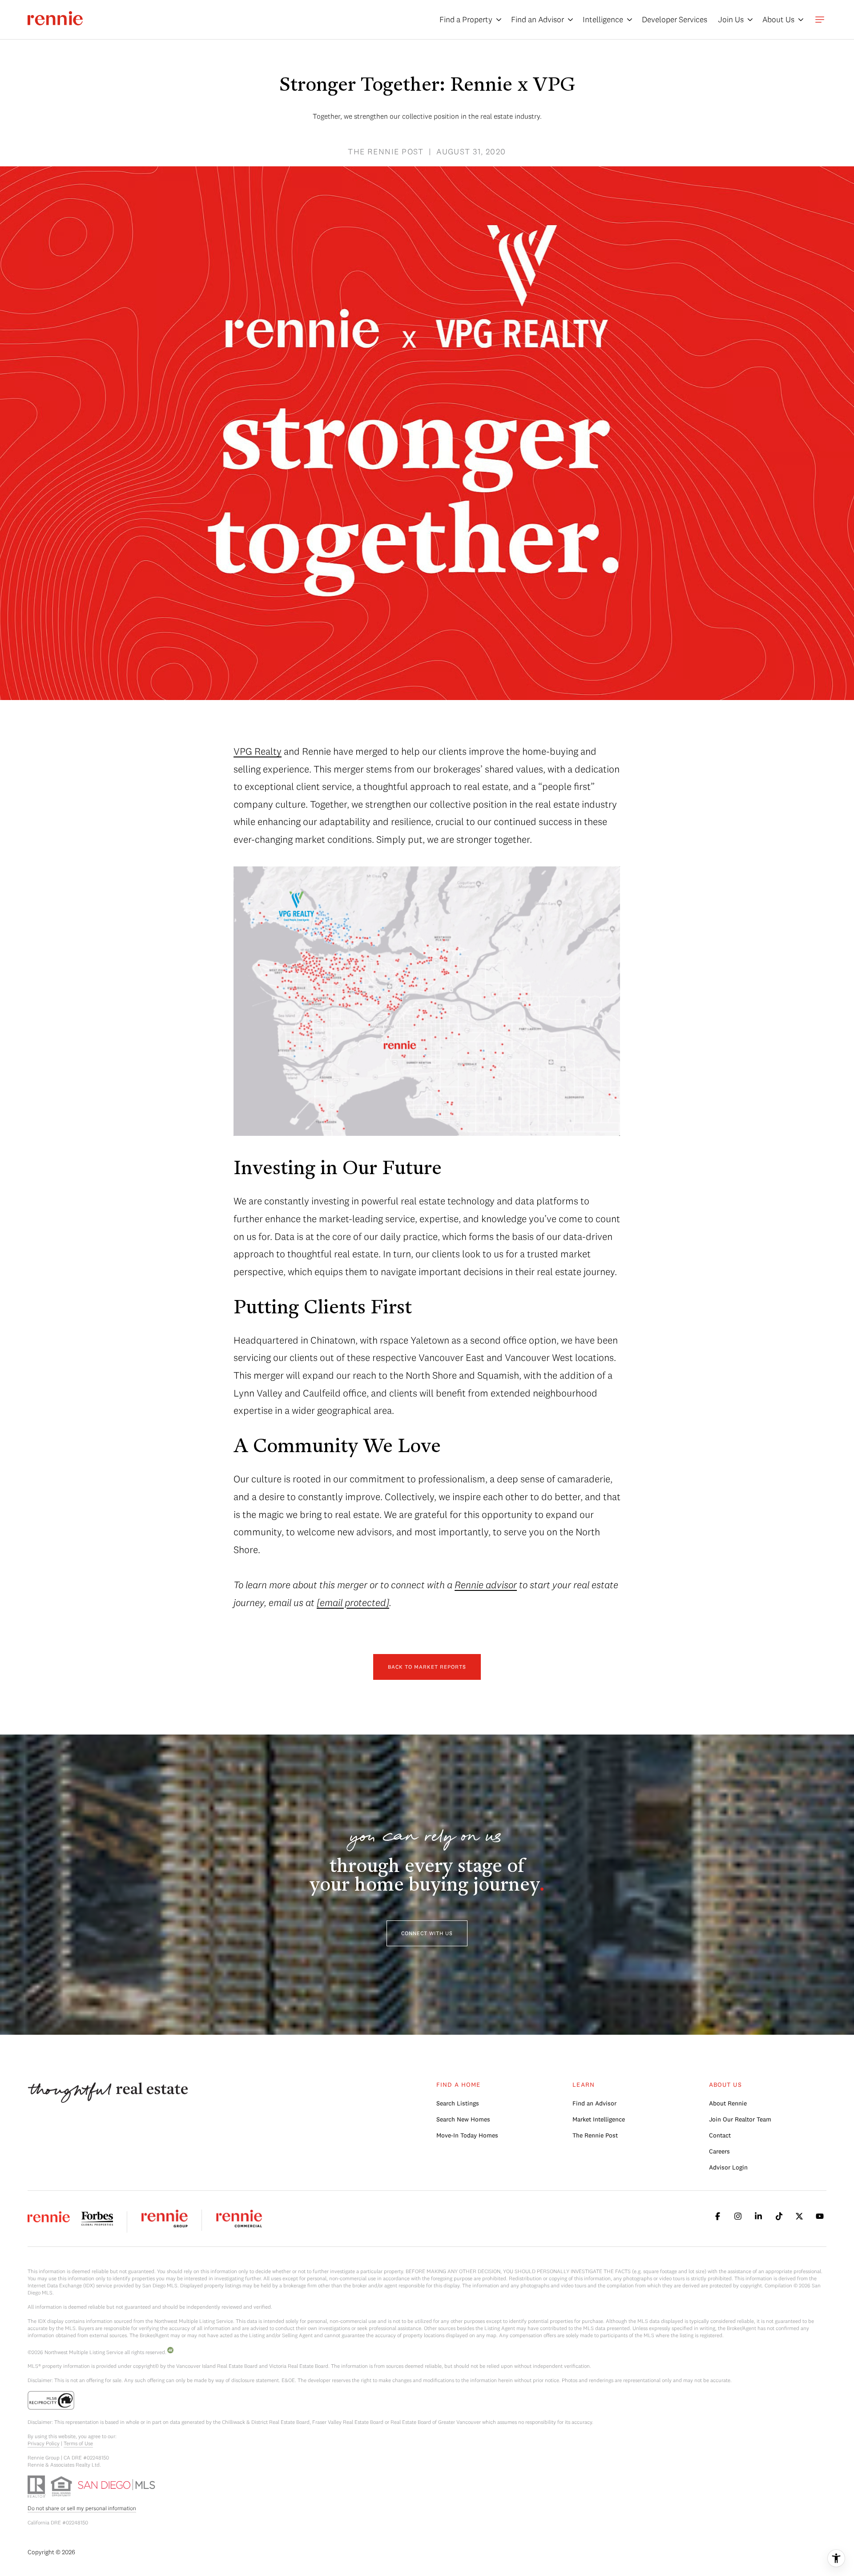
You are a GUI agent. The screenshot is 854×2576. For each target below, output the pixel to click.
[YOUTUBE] (820, 2216)
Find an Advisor (594, 2103)
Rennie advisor (486, 1585)
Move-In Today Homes (467, 2135)
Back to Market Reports (427, 1667)
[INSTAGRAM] (738, 2216)
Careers (719, 2151)
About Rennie (728, 2103)
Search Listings (458, 2103)
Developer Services (675, 19)
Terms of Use (78, 2443)
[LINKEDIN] (758, 2216)
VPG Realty (258, 751)
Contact (720, 2135)
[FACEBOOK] (717, 2216)
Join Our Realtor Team (740, 2119)
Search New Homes (463, 2119)
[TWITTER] (799, 2216)
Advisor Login (728, 2167)
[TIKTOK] (779, 2216)
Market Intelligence (599, 2119)
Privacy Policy (44, 2443)
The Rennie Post (595, 2135)
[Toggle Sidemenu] (820, 20)
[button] (427, 1933)
